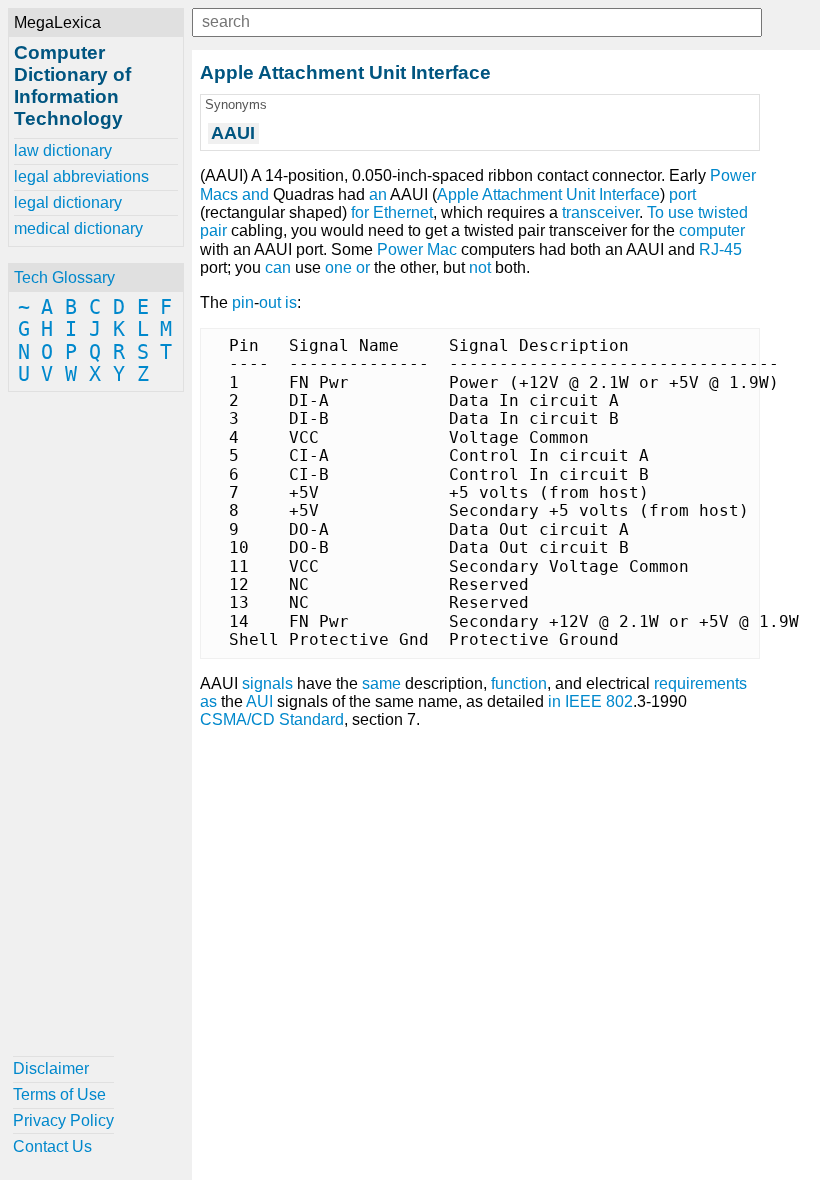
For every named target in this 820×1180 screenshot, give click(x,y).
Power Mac (417, 249)
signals (267, 683)
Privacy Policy (63, 1120)
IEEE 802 (599, 701)
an (378, 194)
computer (712, 230)
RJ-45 (720, 249)
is (291, 302)
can (278, 267)
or (363, 267)
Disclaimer (51, 1068)
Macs (219, 194)
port (682, 194)
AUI (259, 701)
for (360, 212)
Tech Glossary (64, 277)
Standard (311, 719)
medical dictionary (78, 228)
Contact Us (52, 1146)
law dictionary (63, 150)
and (255, 194)
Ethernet (403, 212)
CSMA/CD (237, 719)
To (655, 212)
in (554, 701)
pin (243, 302)
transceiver (600, 212)
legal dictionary (68, 202)
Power (733, 175)
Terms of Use (59, 1094)
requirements (700, 683)
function (519, 683)
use (681, 212)
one (338, 267)
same (381, 683)
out (270, 302)
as (208, 701)
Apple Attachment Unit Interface (548, 194)
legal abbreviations (81, 176)
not (480, 267)
